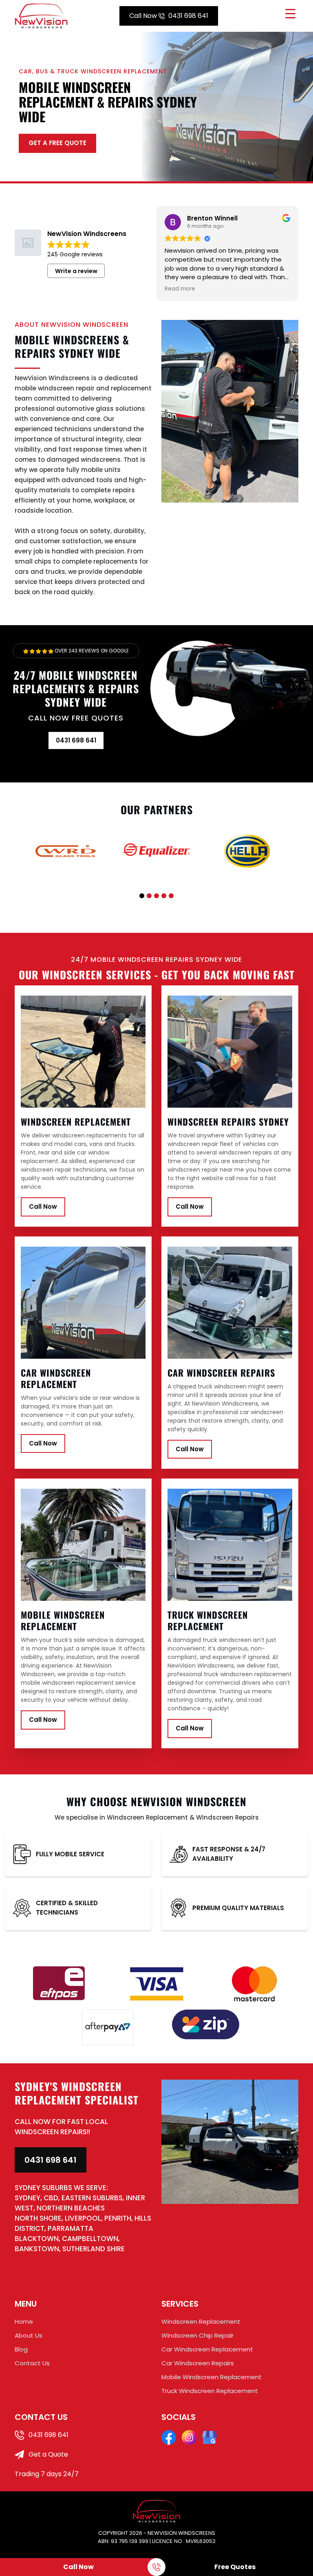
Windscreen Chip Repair (197, 2335)
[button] (142, 896)
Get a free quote (57, 143)
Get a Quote (47, 2454)
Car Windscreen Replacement (207, 2349)
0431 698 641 (169, 16)
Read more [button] (180, 289)
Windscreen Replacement (201, 2321)
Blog (21, 2349)
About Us (29, 2335)
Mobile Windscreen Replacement (212, 2377)
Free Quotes (235, 2567)
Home (24, 2321)
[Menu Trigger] (290, 13)
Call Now (43, 1206)
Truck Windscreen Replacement (210, 2391)
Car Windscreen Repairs (198, 2363)
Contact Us (32, 2363)
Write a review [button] (76, 271)
